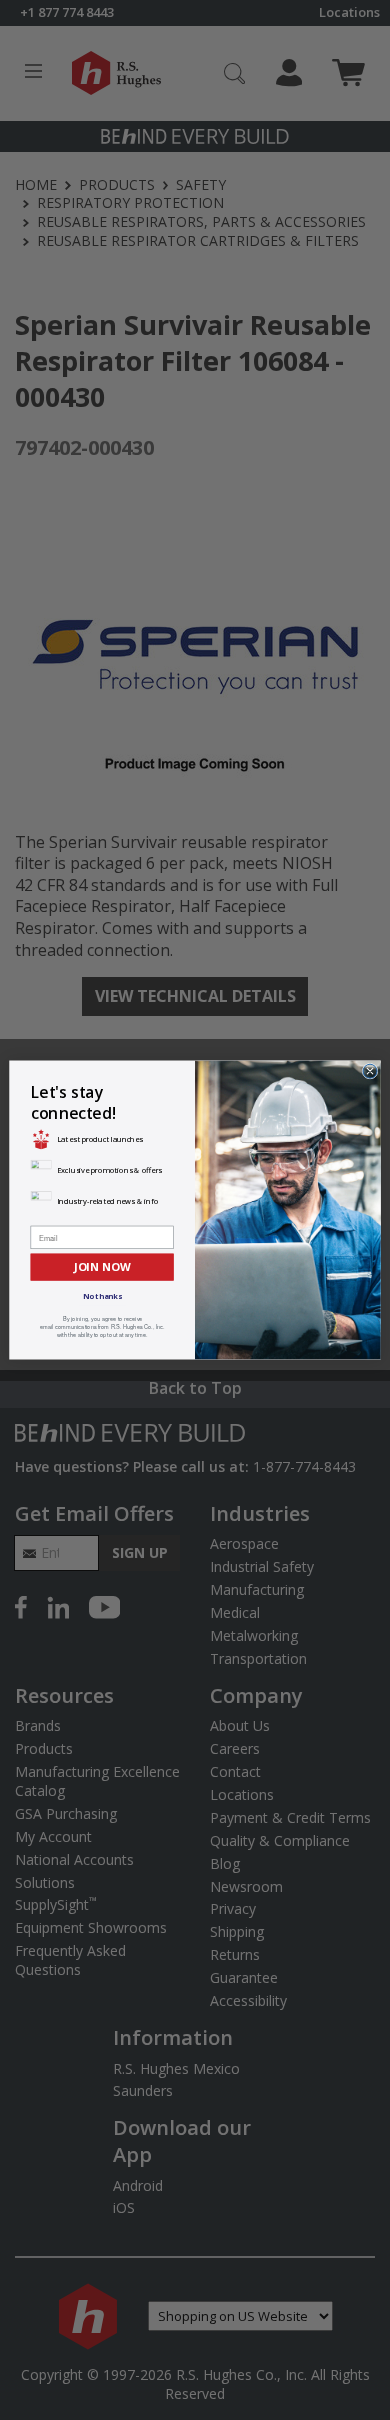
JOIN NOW (102, 1266)
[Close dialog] (370, 1071)
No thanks (102, 1296)
